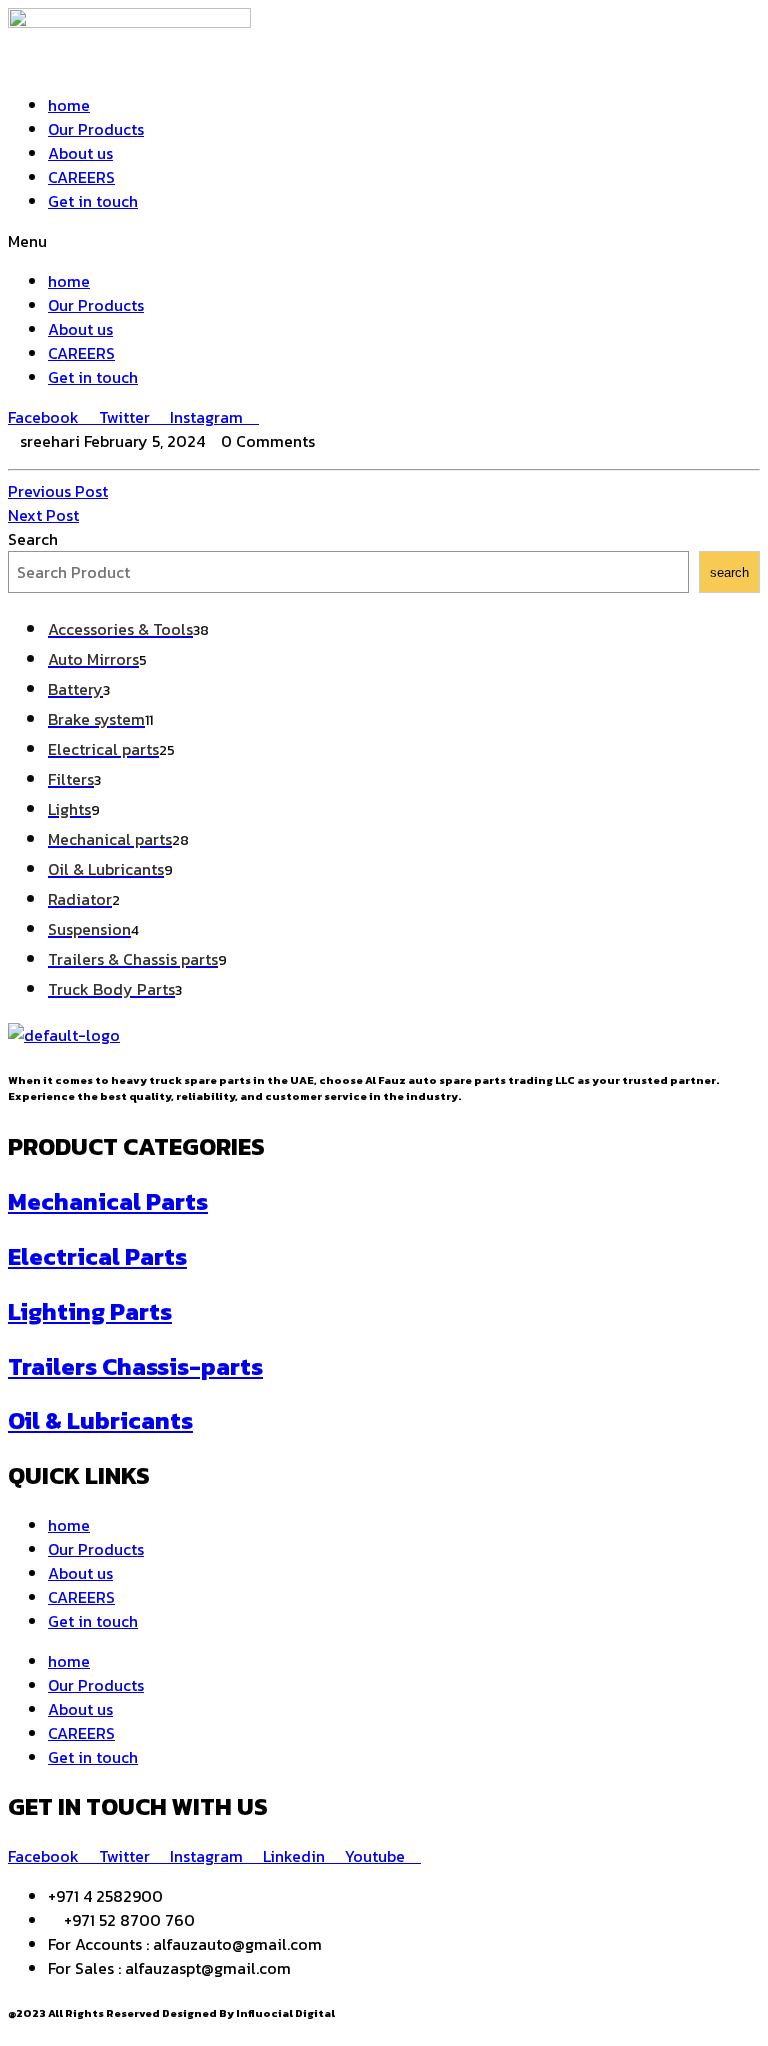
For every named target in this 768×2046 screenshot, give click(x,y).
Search (33, 539)
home (69, 105)
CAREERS (81, 177)
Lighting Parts (90, 1311)
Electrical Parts (97, 1256)
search (729, 572)
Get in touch (93, 201)
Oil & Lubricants (100, 1420)
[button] (384, 241)
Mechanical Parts (108, 1201)
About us (80, 153)
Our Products (96, 129)
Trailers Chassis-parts (135, 1366)
